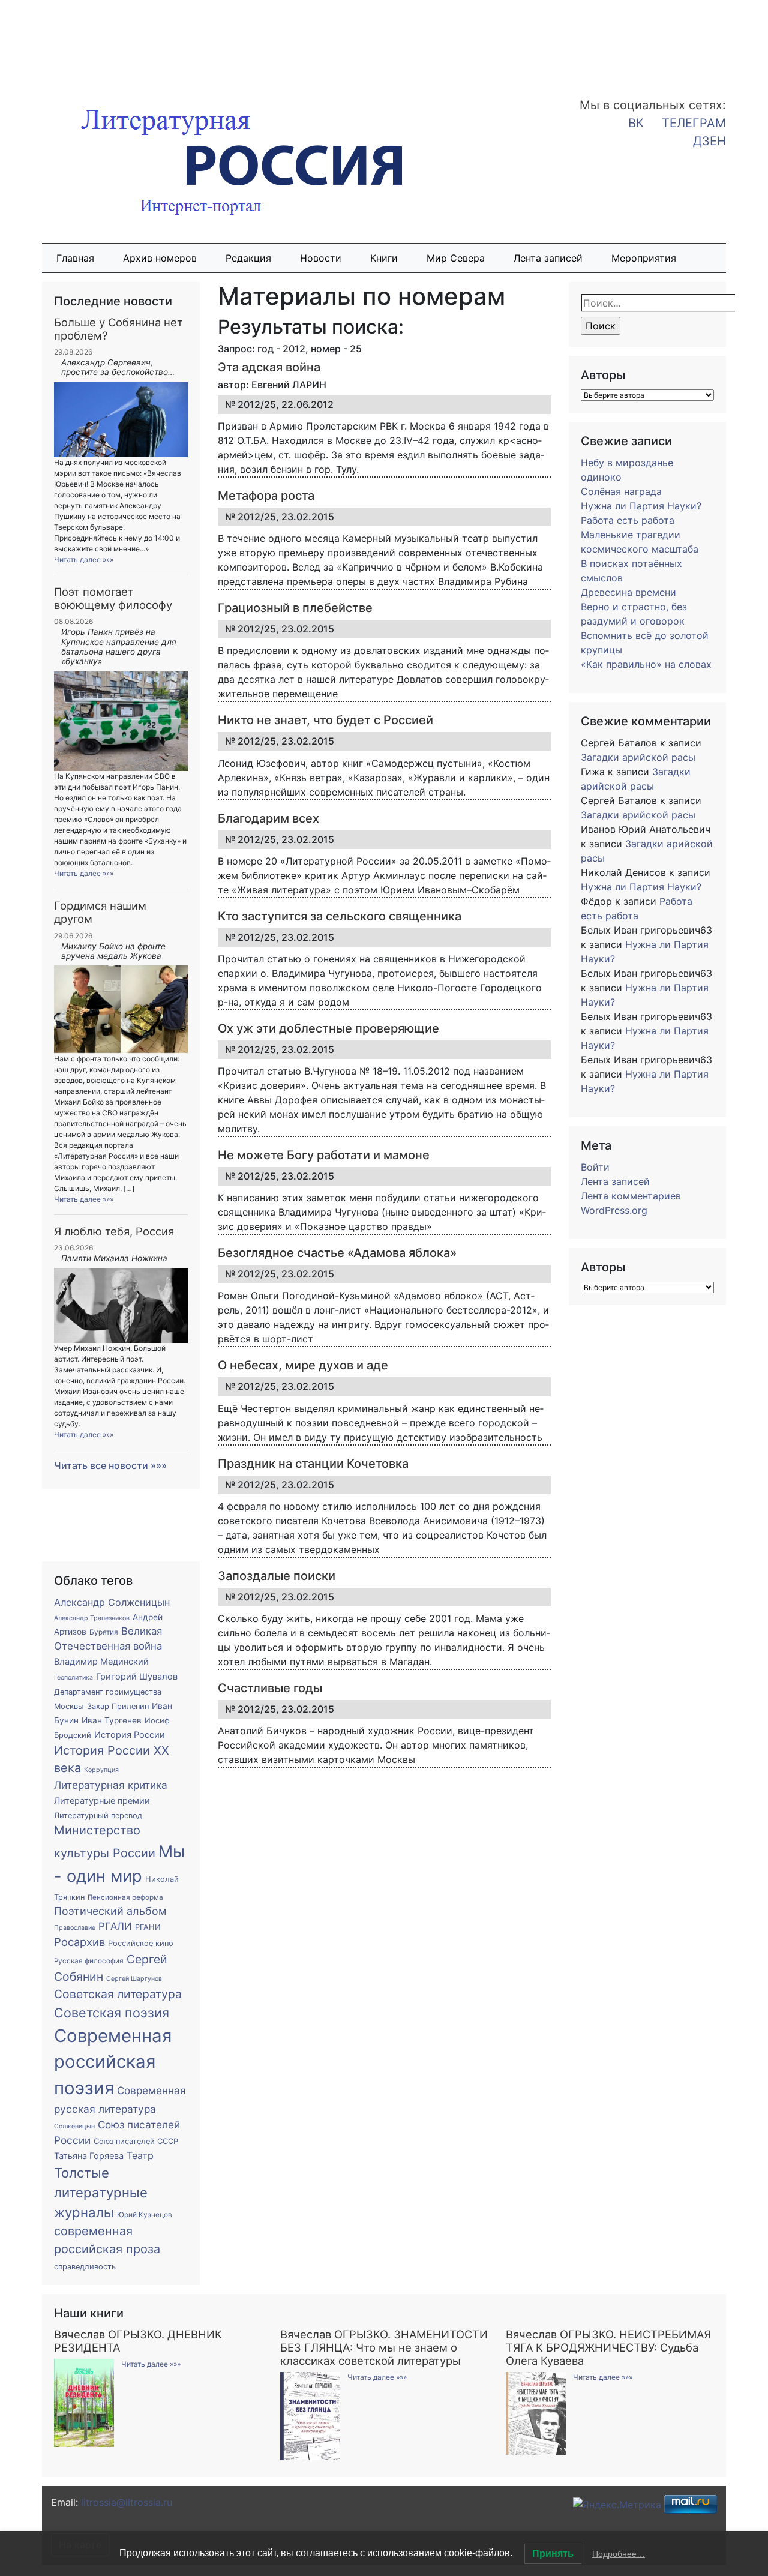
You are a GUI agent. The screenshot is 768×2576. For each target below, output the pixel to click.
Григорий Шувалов (137, 1677)
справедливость (85, 2267)
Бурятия (104, 1632)
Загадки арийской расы (638, 757)
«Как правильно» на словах (646, 664)
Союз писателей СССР (136, 2141)
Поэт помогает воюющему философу (113, 598)
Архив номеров (160, 258)
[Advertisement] (96, 41)
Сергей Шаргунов (134, 1979)
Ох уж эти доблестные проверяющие (328, 1028)
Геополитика (73, 1677)
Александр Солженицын (112, 1602)
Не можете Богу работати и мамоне (324, 1155)
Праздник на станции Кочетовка (313, 1464)
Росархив (79, 1942)
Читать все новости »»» (110, 1465)
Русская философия (89, 1961)
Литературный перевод (98, 1815)
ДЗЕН (709, 141)
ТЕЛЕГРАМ (694, 123)
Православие (75, 1928)
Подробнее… (619, 2554)
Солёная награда (621, 491)
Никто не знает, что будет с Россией (325, 720)
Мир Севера (456, 258)
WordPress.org (614, 1210)
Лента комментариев (631, 1196)
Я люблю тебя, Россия (114, 1231)
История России (130, 1735)
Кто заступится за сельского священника (340, 916)
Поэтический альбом (110, 1911)
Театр (140, 2155)
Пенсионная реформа (125, 1897)
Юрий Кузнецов (145, 2215)
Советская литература (118, 1994)
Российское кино (141, 1943)
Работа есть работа (628, 520)
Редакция (248, 258)
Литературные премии (102, 1801)
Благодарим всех (268, 818)
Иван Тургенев (112, 1720)
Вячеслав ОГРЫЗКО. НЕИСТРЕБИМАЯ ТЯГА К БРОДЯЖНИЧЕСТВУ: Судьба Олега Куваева (608, 2347)
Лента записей (548, 258)
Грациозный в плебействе (295, 608)
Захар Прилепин (118, 1706)
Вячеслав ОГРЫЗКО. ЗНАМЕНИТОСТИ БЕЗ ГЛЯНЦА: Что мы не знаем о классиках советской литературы (384, 2347)
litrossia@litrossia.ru (127, 2502)
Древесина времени (628, 592)
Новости (321, 258)
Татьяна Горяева (89, 2156)
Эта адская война (269, 367)
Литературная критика (111, 1785)
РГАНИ (148, 1927)
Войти (595, 1167)
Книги (384, 258)
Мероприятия (644, 258)
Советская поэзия (112, 2013)
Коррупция (101, 1770)
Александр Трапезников (92, 1618)
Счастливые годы (270, 1688)
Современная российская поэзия (113, 2062)
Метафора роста (266, 496)
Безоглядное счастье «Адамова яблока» (337, 1253)
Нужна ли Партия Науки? (641, 506)
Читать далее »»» (84, 560)
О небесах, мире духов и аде (303, 1365)
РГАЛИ (115, 1926)
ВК (636, 123)
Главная (75, 258)
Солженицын (74, 2126)
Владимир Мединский (101, 1662)
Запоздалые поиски (277, 1576)
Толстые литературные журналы (101, 2193)
